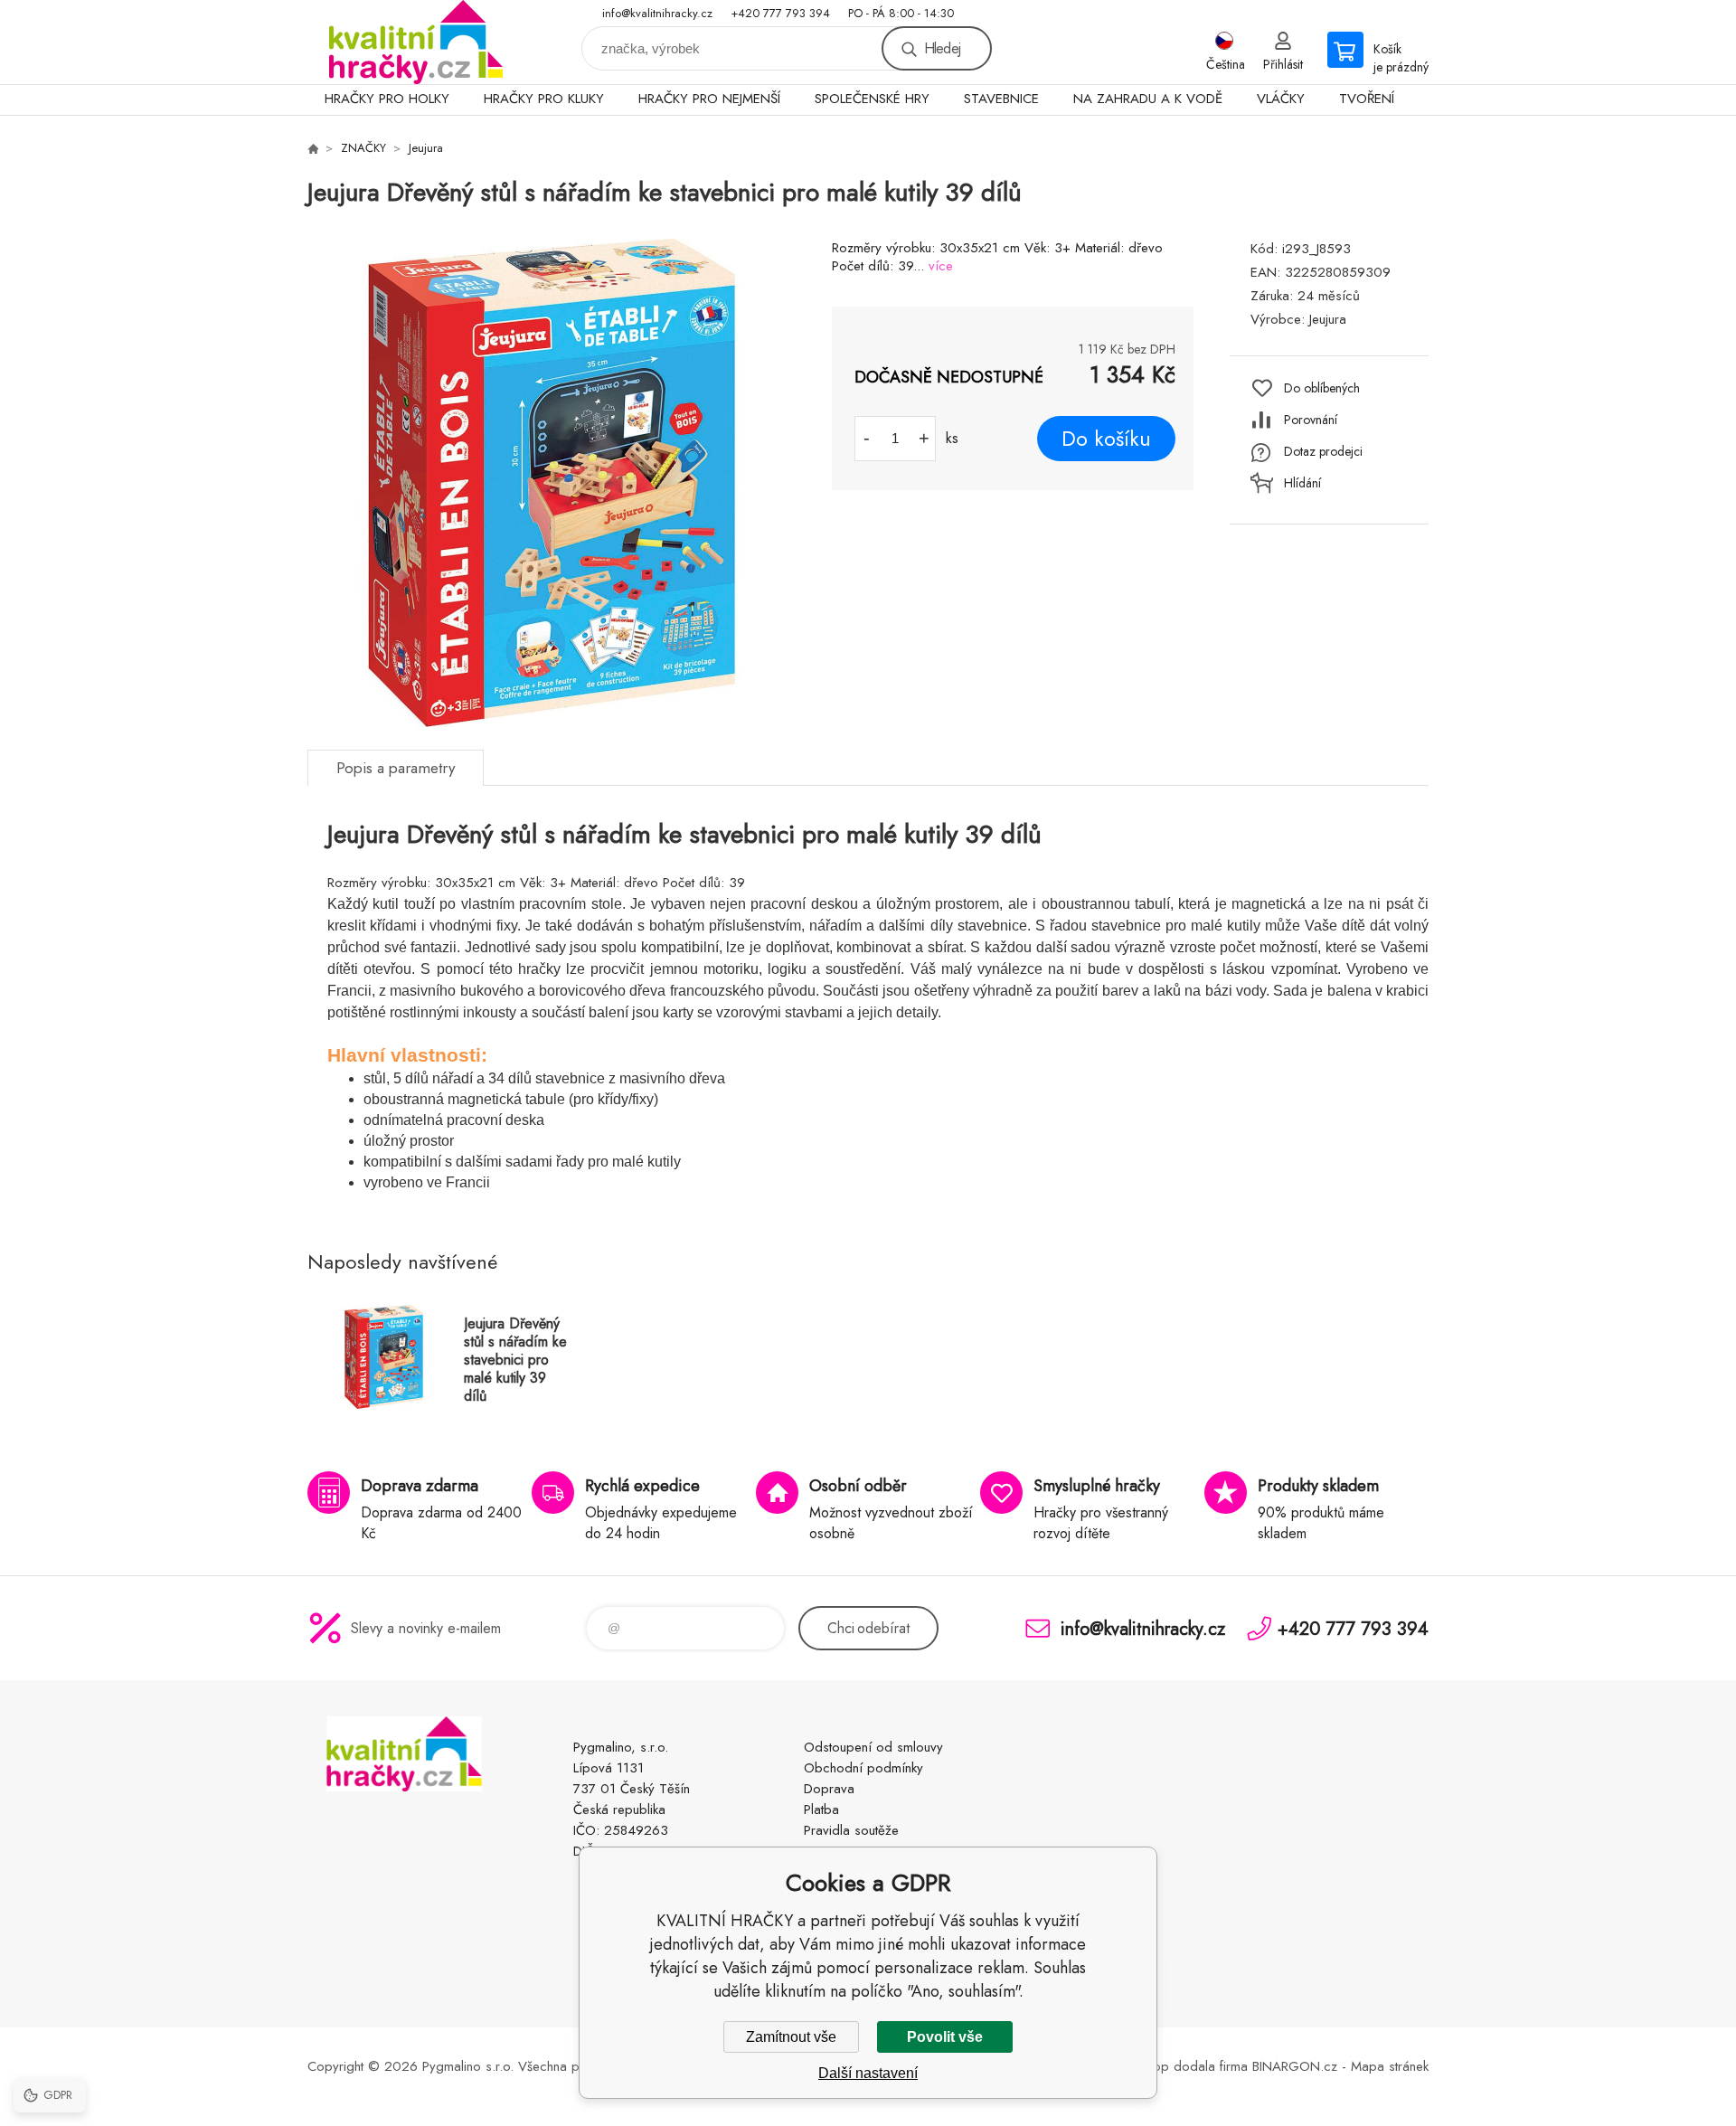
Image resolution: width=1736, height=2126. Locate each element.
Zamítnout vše (791, 2037)
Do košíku (1106, 439)
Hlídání (1302, 483)
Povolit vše (945, 2037)
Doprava (829, 1789)
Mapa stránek (1390, 2066)
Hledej (942, 48)
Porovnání (1311, 420)
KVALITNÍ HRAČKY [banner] (416, 42)
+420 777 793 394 (780, 13)
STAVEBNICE (1001, 99)
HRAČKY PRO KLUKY (544, 99)
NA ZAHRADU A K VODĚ (1148, 99)
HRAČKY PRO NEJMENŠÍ (709, 99)
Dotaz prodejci (1323, 451)
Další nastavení (868, 2073)
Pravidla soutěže (851, 1830)
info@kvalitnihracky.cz (657, 13)
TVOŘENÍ (1367, 99)
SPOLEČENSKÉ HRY (872, 99)
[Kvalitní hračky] (313, 148)
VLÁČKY (1281, 99)
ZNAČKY (363, 148)
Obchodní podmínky (863, 1768)
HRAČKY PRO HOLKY (387, 99)
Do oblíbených (1322, 388)
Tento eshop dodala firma (1172, 2066)
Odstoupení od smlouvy (873, 1747)
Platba (821, 1809)
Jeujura (426, 148)
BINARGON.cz (1295, 2066)
